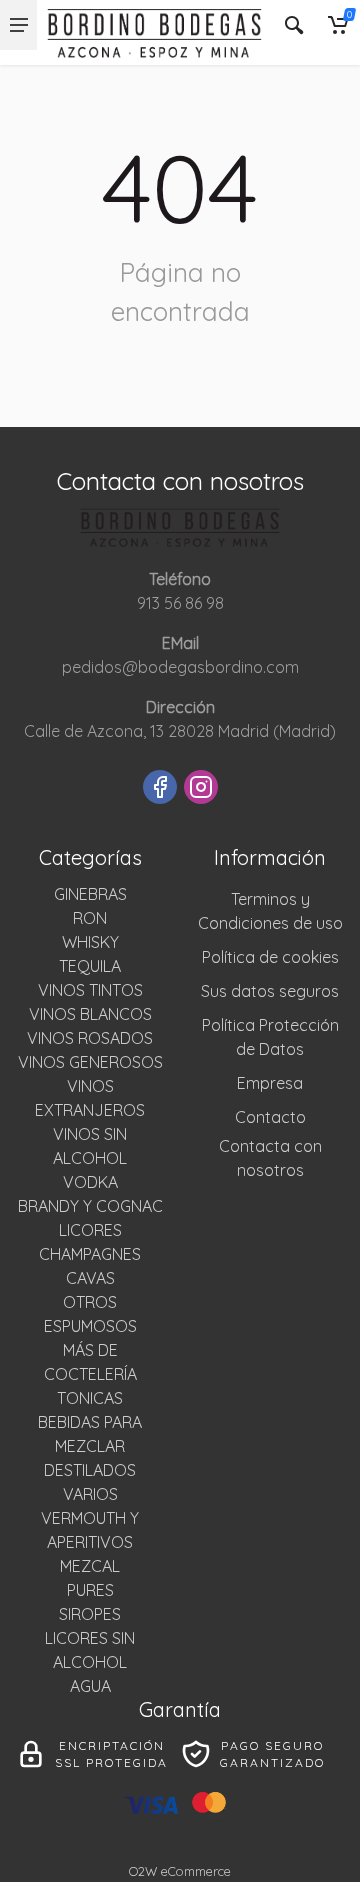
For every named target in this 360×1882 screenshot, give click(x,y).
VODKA (90, 1182)
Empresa (270, 1083)
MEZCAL (90, 1566)
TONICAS (90, 1398)
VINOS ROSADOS (90, 1038)
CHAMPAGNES (90, 1254)
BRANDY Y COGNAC (90, 1206)
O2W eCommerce (180, 1871)
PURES (90, 1590)
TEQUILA (90, 966)
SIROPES (90, 1614)
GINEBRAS (90, 894)
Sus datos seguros (270, 991)
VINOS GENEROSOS (90, 1062)
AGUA (90, 1686)
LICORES (90, 1230)
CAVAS (90, 1278)
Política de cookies (270, 957)
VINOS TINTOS (90, 990)
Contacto (270, 1117)
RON (90, 918)
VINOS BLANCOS (90, 1014)
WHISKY (90, 942)
